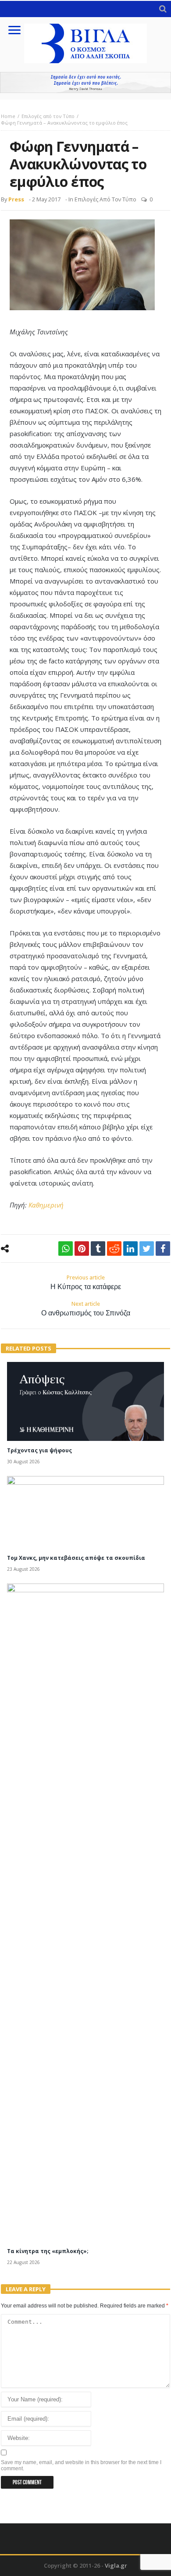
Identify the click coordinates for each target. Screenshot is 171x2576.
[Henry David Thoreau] (85, 82)
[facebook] (163, 1249)
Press (16, 199)
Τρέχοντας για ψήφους (39, 1450)
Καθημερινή (46, 1205)
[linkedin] (130, 1249)
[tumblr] (98, 1249)
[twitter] (147, 1249)
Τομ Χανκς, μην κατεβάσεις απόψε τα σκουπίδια (76, 1558)
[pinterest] (82, 1249)
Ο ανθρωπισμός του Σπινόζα (86, 1309)
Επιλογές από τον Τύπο (48, 116)
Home (8, 116)
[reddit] (114, 1249)
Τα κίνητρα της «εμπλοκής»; (48, 2251)
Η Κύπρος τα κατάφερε (86, 1283)
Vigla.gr (116, 2565)
